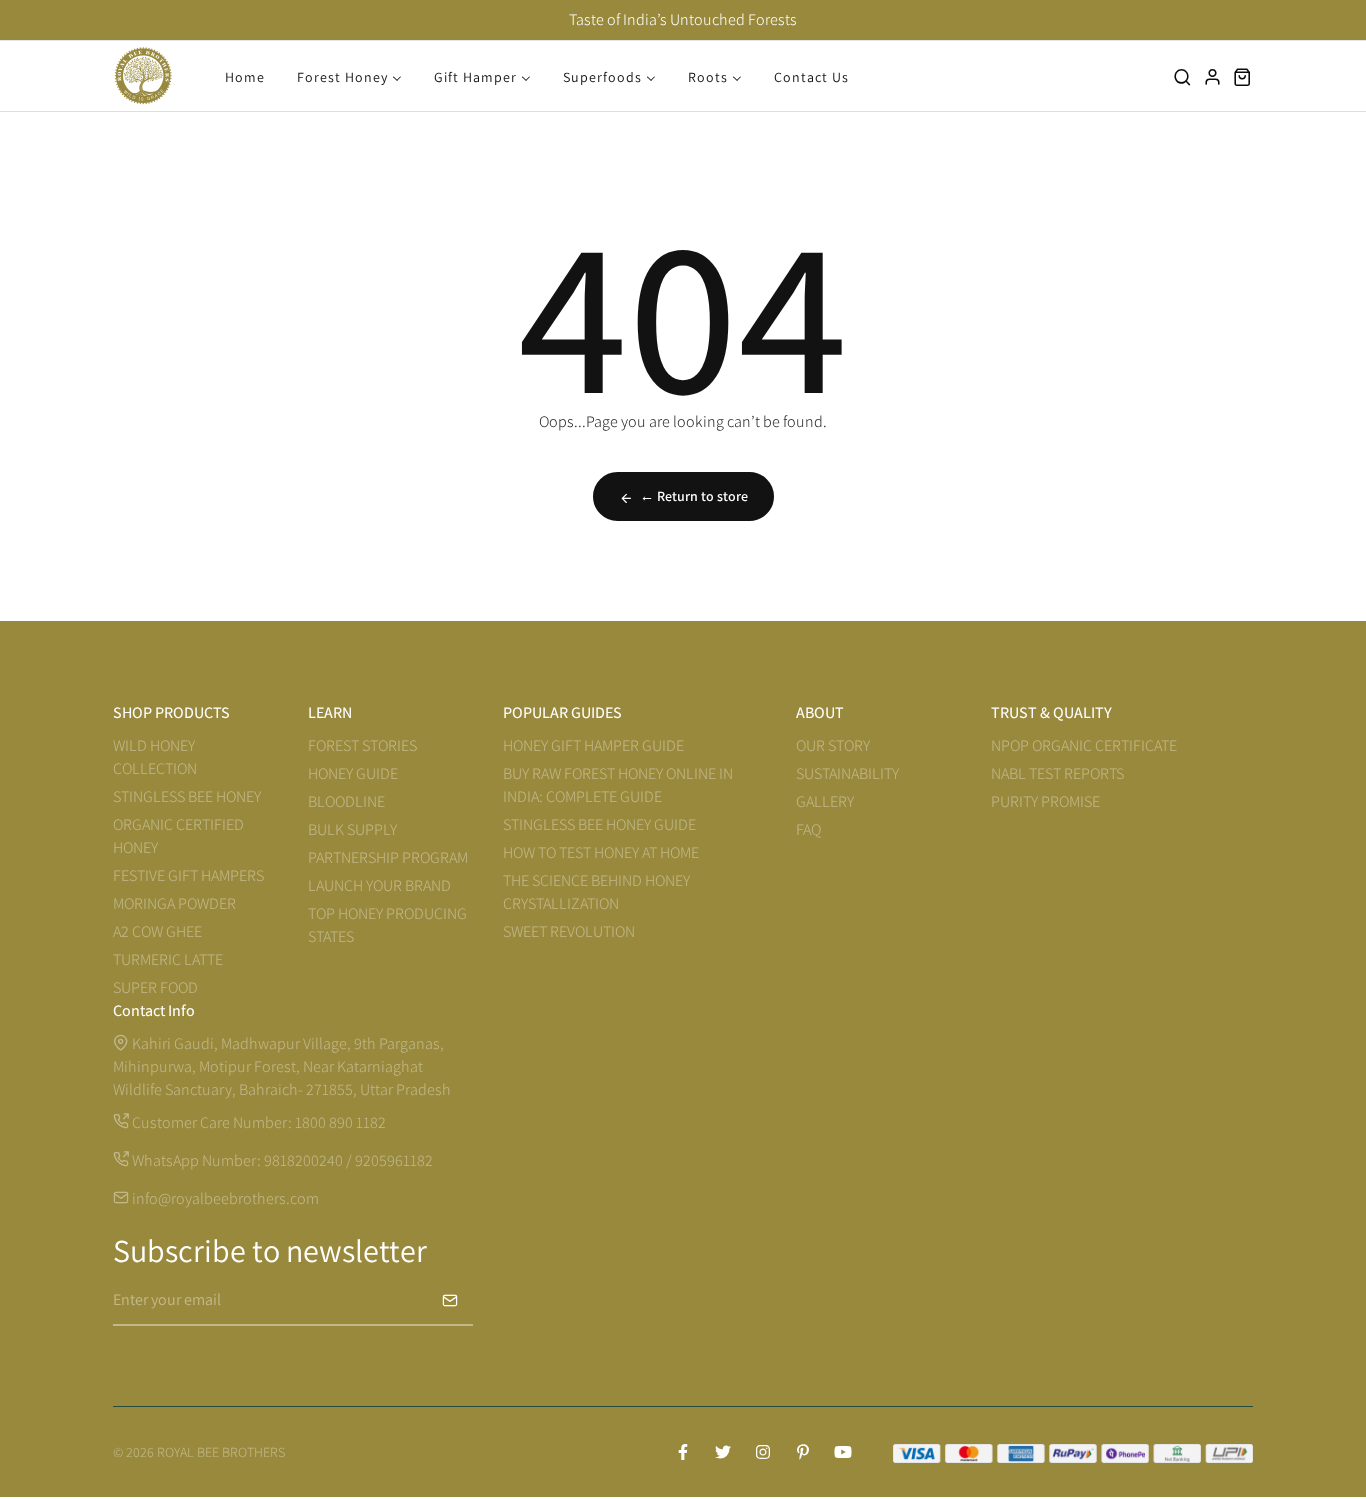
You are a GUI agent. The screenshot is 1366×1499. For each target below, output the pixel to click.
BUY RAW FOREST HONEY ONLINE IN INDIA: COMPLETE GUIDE (618, 785)
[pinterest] (803, 1452)
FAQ (808, 829)
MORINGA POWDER (174, 903)
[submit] (450, 1300)
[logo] (143, 76)
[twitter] (723, 1452)
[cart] (1243, 76)
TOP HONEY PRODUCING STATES (387, 925)
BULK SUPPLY (352, 829)
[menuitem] (245, 76)
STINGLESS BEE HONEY (187, 796)
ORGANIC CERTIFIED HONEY (178, 836)
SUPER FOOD (155, 987)
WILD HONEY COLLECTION (155, 757)
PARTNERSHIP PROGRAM (388, 857)
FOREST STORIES (362, 745)
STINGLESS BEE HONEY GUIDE (599, 824)
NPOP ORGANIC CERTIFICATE (1084, 745)
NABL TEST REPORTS (1057, 773)
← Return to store (694, 496)
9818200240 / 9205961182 (348, 1160)
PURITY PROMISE (1045, 801)
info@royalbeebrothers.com (224, 1198)
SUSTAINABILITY (847, 773)
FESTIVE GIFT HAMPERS (188, 875)
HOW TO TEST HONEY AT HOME (601, 852)
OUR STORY (833, 745)
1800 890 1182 (340, 1122)
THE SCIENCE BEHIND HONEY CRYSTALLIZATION (596, 892)
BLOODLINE (346, 801)
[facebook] (683, 1452)
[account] (1213, 76)
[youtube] (843, 1452)
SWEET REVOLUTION (569, 931)
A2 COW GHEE (157, 931)
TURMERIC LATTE (168, 959)
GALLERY (825, 801)
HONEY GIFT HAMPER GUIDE (593, 745)
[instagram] (763, 1452)
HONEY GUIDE (353, 773)
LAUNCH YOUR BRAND (379, 885)
